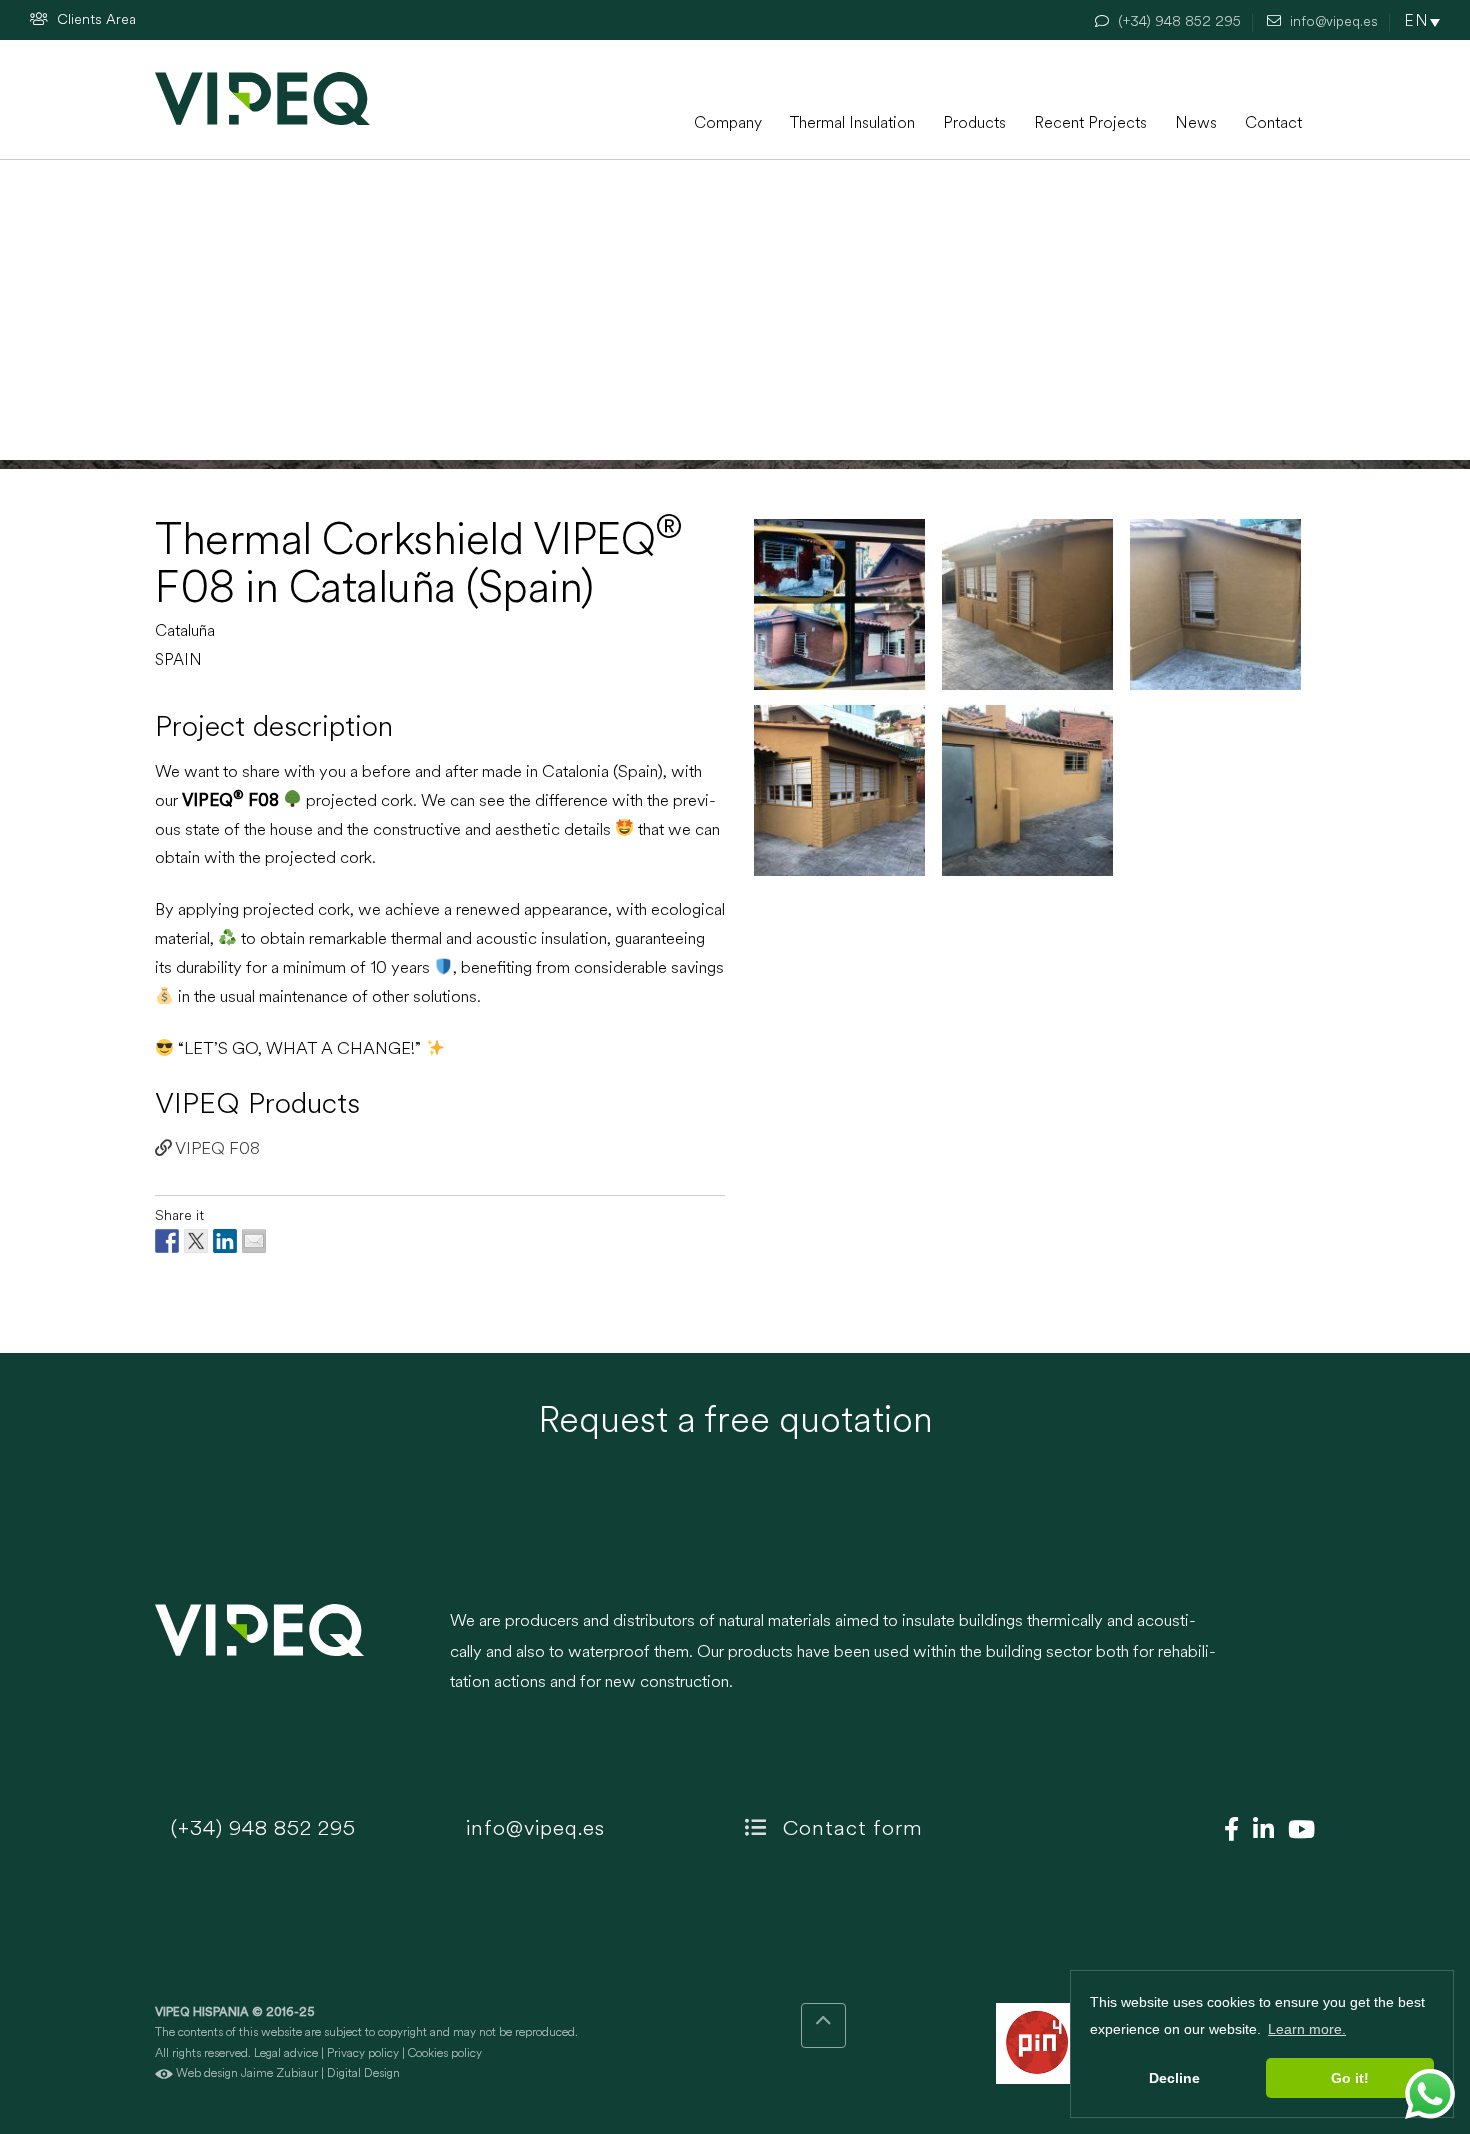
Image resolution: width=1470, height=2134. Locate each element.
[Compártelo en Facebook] (167, 1241)
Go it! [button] (1350, 2078)
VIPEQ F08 (216, 1149)
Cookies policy (445, 2054)
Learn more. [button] (1307, 2029)
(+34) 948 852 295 (260, 1829)
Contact (1273, 124)
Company (728, 124)
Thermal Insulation (852, 124)
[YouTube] (1296, 1832)
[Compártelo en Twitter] (196, 1241)
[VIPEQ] (292, 1663)
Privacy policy (363, 2054)
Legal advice (286, 2054)
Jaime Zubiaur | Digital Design (320, 2074)
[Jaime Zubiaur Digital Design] (164, 2074)
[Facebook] (1226, 1832)
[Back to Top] (823, 2025)
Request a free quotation (735, 1423)
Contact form (850, 1829)
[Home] (262, 98)
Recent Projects (1090, 124)
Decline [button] (1174, 2078)
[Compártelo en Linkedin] (225, 1241)
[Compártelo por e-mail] (254, 1241)
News (1196, 124)
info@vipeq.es (532, 1829)
